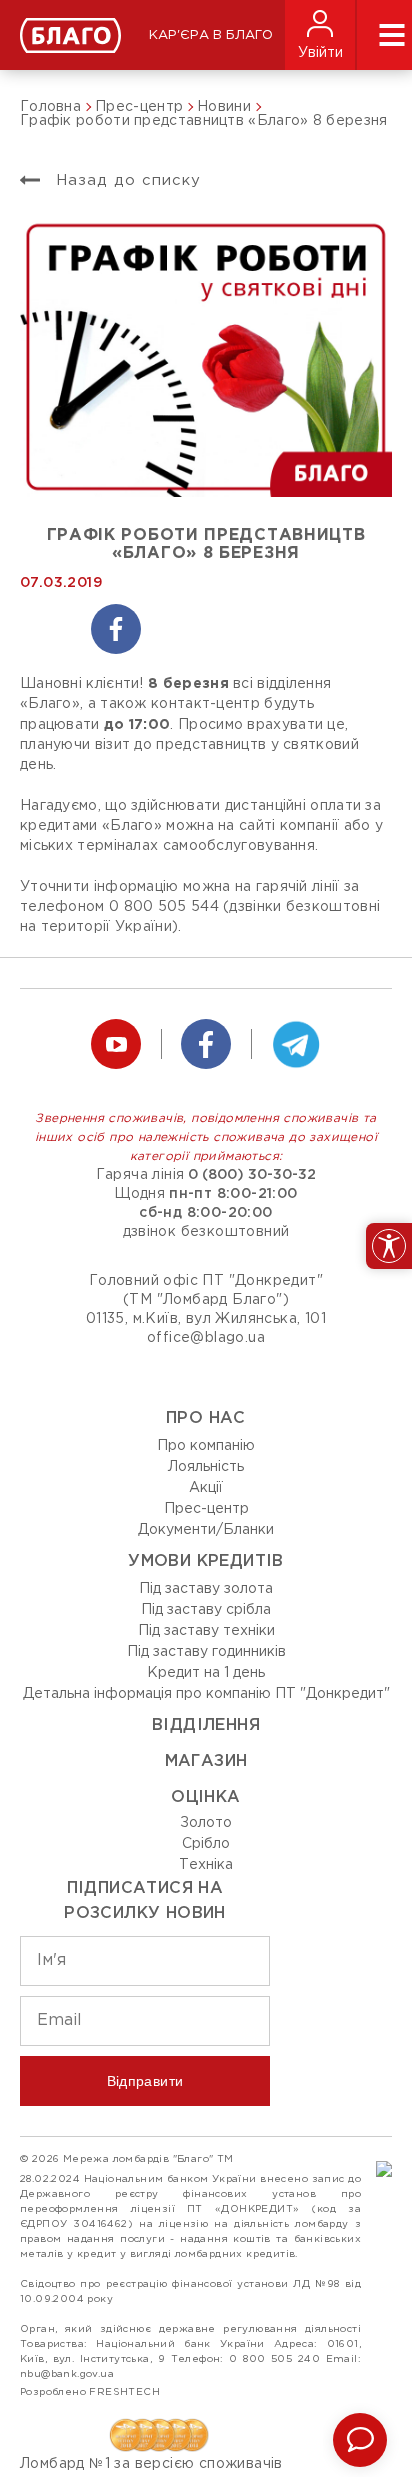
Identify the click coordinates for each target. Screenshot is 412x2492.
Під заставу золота (206, 1589)
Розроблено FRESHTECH (90, 2392)
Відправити (145, 2081)
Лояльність (206, 1467)
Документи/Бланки (206, 1530)
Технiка (206, 1865)
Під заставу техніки (206, 1631)
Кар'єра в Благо (211, 35)
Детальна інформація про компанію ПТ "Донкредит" (206, 1694)
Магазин (206, 1761)
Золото (206, 1823)
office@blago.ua (206, 1338)
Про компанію (206, 1446)
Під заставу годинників (206, 1652)
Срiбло (206, 1844)
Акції (206, 1488)
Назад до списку (125, 180)
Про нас (206, 1418)
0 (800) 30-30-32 (252, 1175)
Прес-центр (206, 1509)
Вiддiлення (206, 1725)
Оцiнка (205, 1797)
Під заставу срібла (206, 1610)
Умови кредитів (206, 1561)
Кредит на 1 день (206, 1673)
